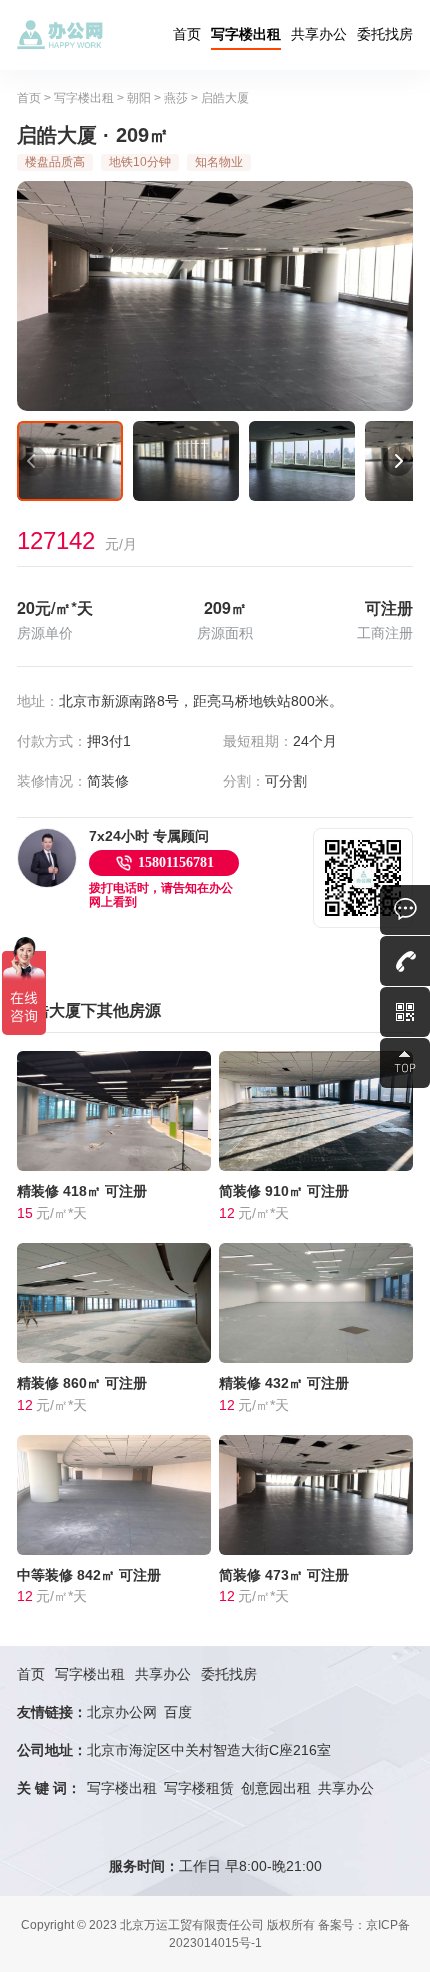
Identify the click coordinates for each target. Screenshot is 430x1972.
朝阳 (139, 98)
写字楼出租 (246, 34)
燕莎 (176, 98)
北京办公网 (122, 1712)
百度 (178, 1712)
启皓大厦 (225, 98)
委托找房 (385, 34)
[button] (32, 461)
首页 (187, 34)
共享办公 (319, 34)
